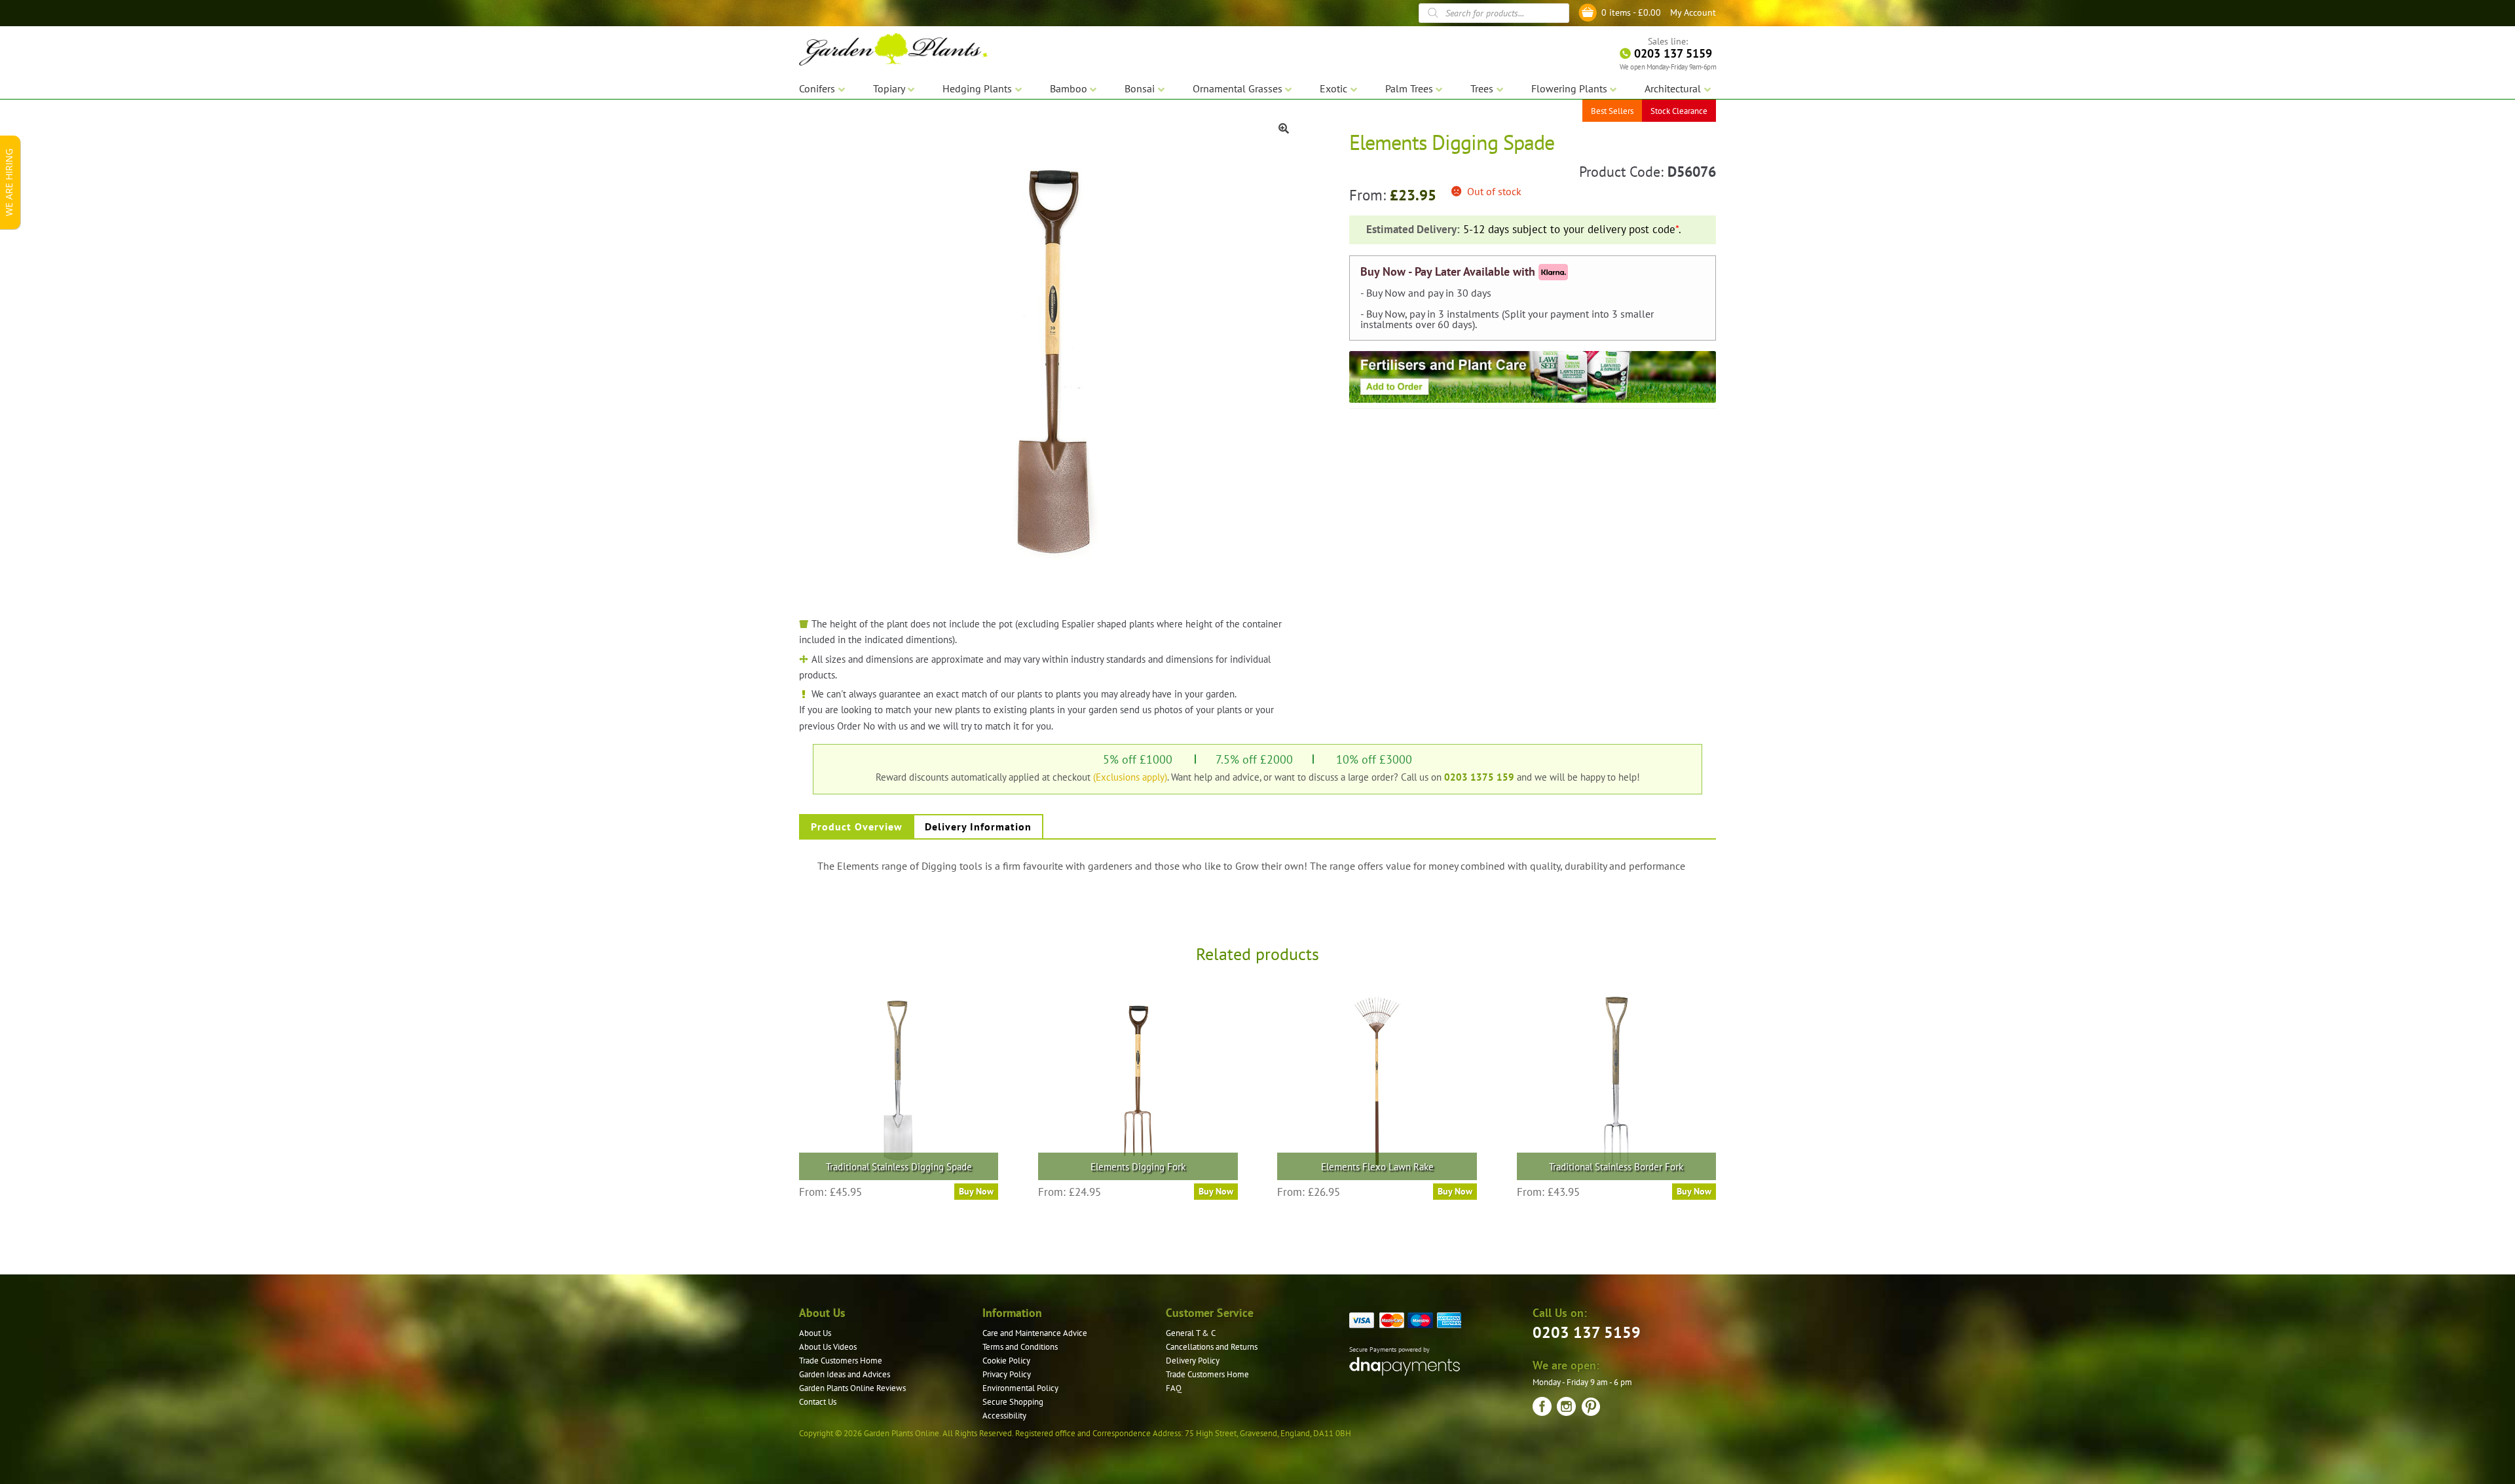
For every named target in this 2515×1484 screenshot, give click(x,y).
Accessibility (1004, 1416)
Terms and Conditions (1020, 1347)
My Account (1693, 12)
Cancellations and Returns (1212, 1347)
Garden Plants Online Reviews (852, 1388)
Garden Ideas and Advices (845, 1374)
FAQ (1174, 1388)
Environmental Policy (1020, 1388)
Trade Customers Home (841, 1361)
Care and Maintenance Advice (1035, 1333)
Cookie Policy (1006, 1361)
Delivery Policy (1193, 1361)
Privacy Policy (1007, 1374)
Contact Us (818, 1402)
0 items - (1631, 12)
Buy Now (976, 1191)
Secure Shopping (1013, 1402)
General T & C (1191, 1333)
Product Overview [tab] (857, 826)
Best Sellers (1612, 111)
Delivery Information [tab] (978, 826)
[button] (1284, 128)
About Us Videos (828, 1347)
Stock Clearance (1679, 111)
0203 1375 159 (1479, 777)
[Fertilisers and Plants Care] (1533, 377)
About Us (815, 1333)
